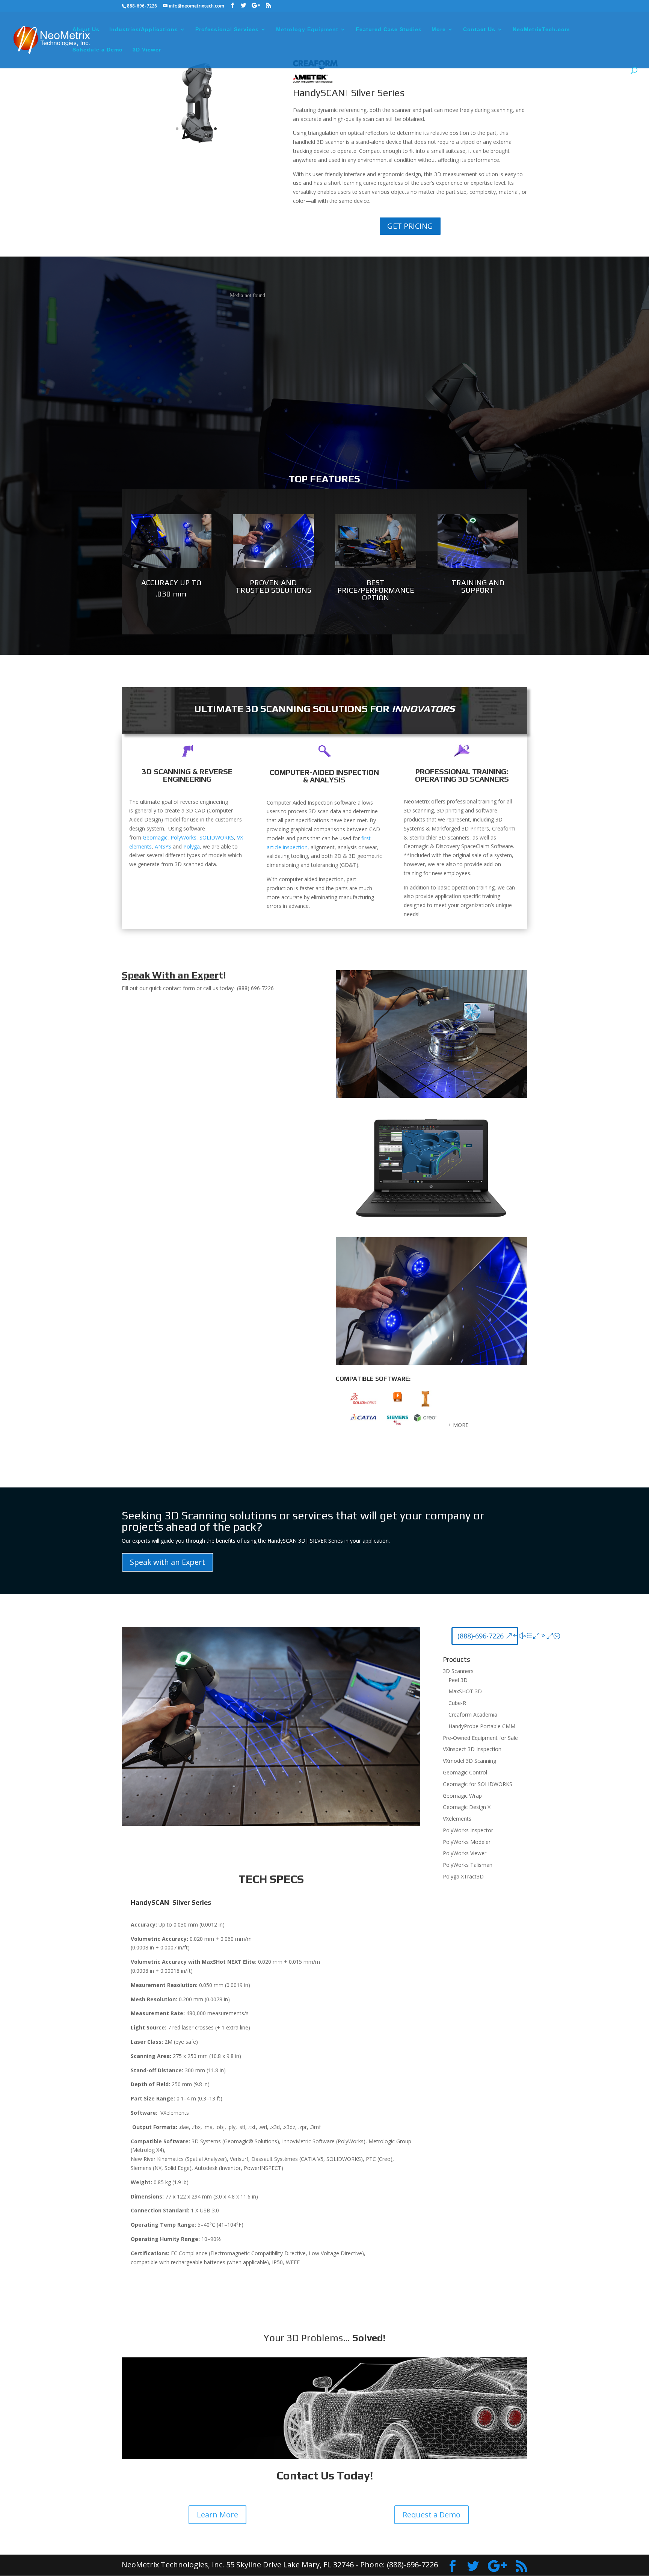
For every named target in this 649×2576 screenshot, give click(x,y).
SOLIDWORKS (217, 837)
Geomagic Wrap (462, 1796)
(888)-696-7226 (481, 1636)
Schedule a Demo (98, 50)
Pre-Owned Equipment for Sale (480, 1738)
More (439, 29)
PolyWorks (183, 837)
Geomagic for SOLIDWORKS (478, 1784)
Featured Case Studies (389, 29)
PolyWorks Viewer (465, 1853)
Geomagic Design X (467, 1807)
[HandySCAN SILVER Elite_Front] (196, 142)
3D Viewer (147, 50)
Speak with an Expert (168, 1562)
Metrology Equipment (307, 29)
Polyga (192, 846)
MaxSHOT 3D (465, 1691)
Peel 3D (458, 1680)
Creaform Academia (473, 1715)
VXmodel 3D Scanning (469, 1761)
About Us (86, 29)
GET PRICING (410, 226)
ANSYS (163, 846)
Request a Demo (432, 2515)
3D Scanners (458, 1671)
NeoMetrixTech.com (541, 29)
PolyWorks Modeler (467, 1842)
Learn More (217, 2515)
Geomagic (155, 837)
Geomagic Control (465, 1772)
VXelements (457, 1819)
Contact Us (479, 29)
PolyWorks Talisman (468, 1865)
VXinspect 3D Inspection (472, 1749)
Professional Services (227, 29)
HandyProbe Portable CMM (482, 1726)
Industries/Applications (144, 29)
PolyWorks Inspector (468, 1830)
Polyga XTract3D (463, 1876)
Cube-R (457, 1703)
